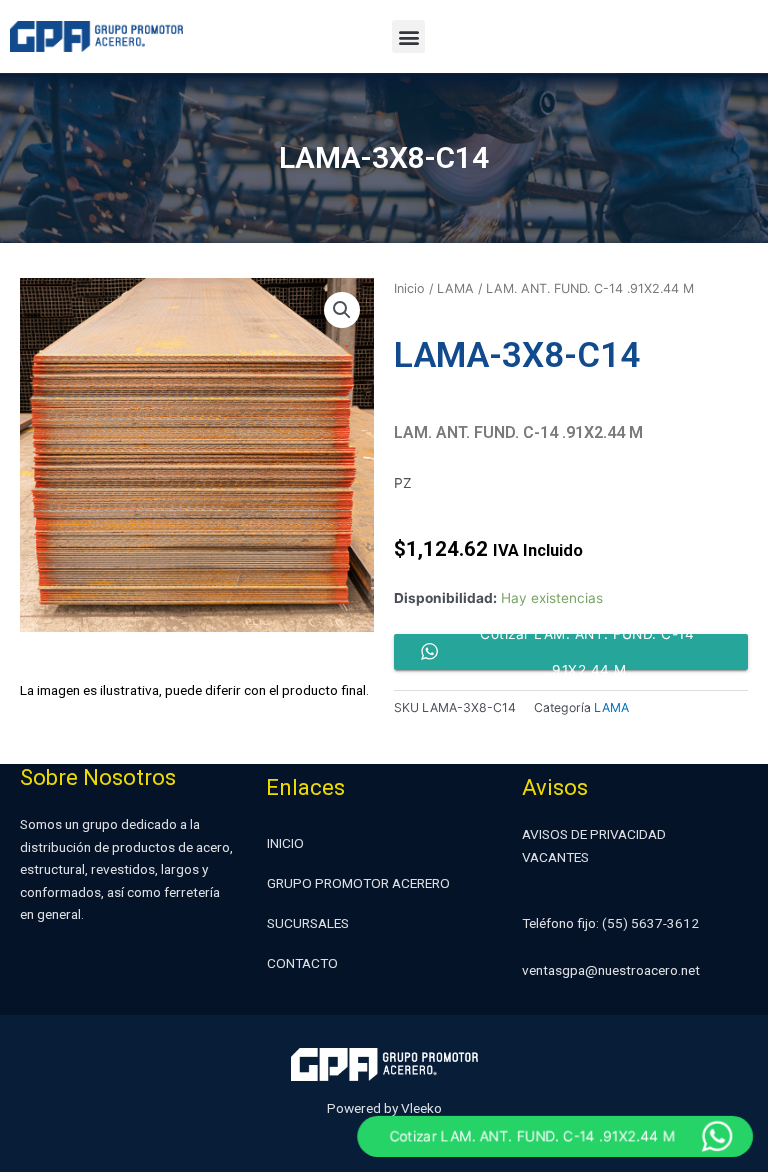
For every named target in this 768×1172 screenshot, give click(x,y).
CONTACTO (302, 963)
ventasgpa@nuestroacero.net (611, 970)
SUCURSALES (308, 923)
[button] (408, 36)
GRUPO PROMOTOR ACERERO (358, 883)
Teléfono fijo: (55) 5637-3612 (610, 923)
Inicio (409, 288)
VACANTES (555, 857)
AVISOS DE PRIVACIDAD (594, 834)
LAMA (455, 288)
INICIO (285, 843)
